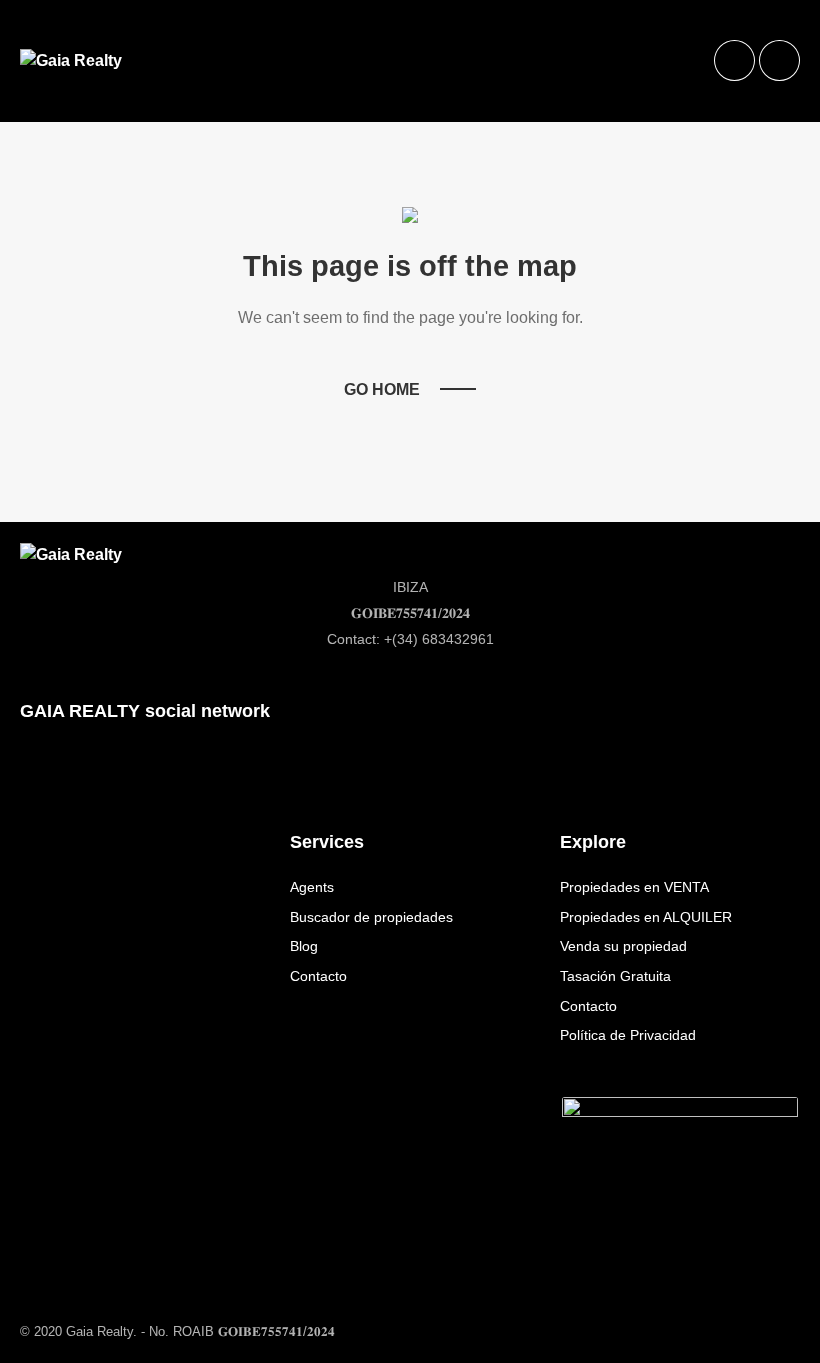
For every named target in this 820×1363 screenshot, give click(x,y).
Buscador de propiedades (371, 917)
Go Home (382, 389)
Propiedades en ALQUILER (646, 917)
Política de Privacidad (628, 1035)
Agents (312, 887)
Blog (304, 946)
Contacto (318, 976)
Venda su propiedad (623, 946)
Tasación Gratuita (615, 976)
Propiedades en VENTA (634, 887)
